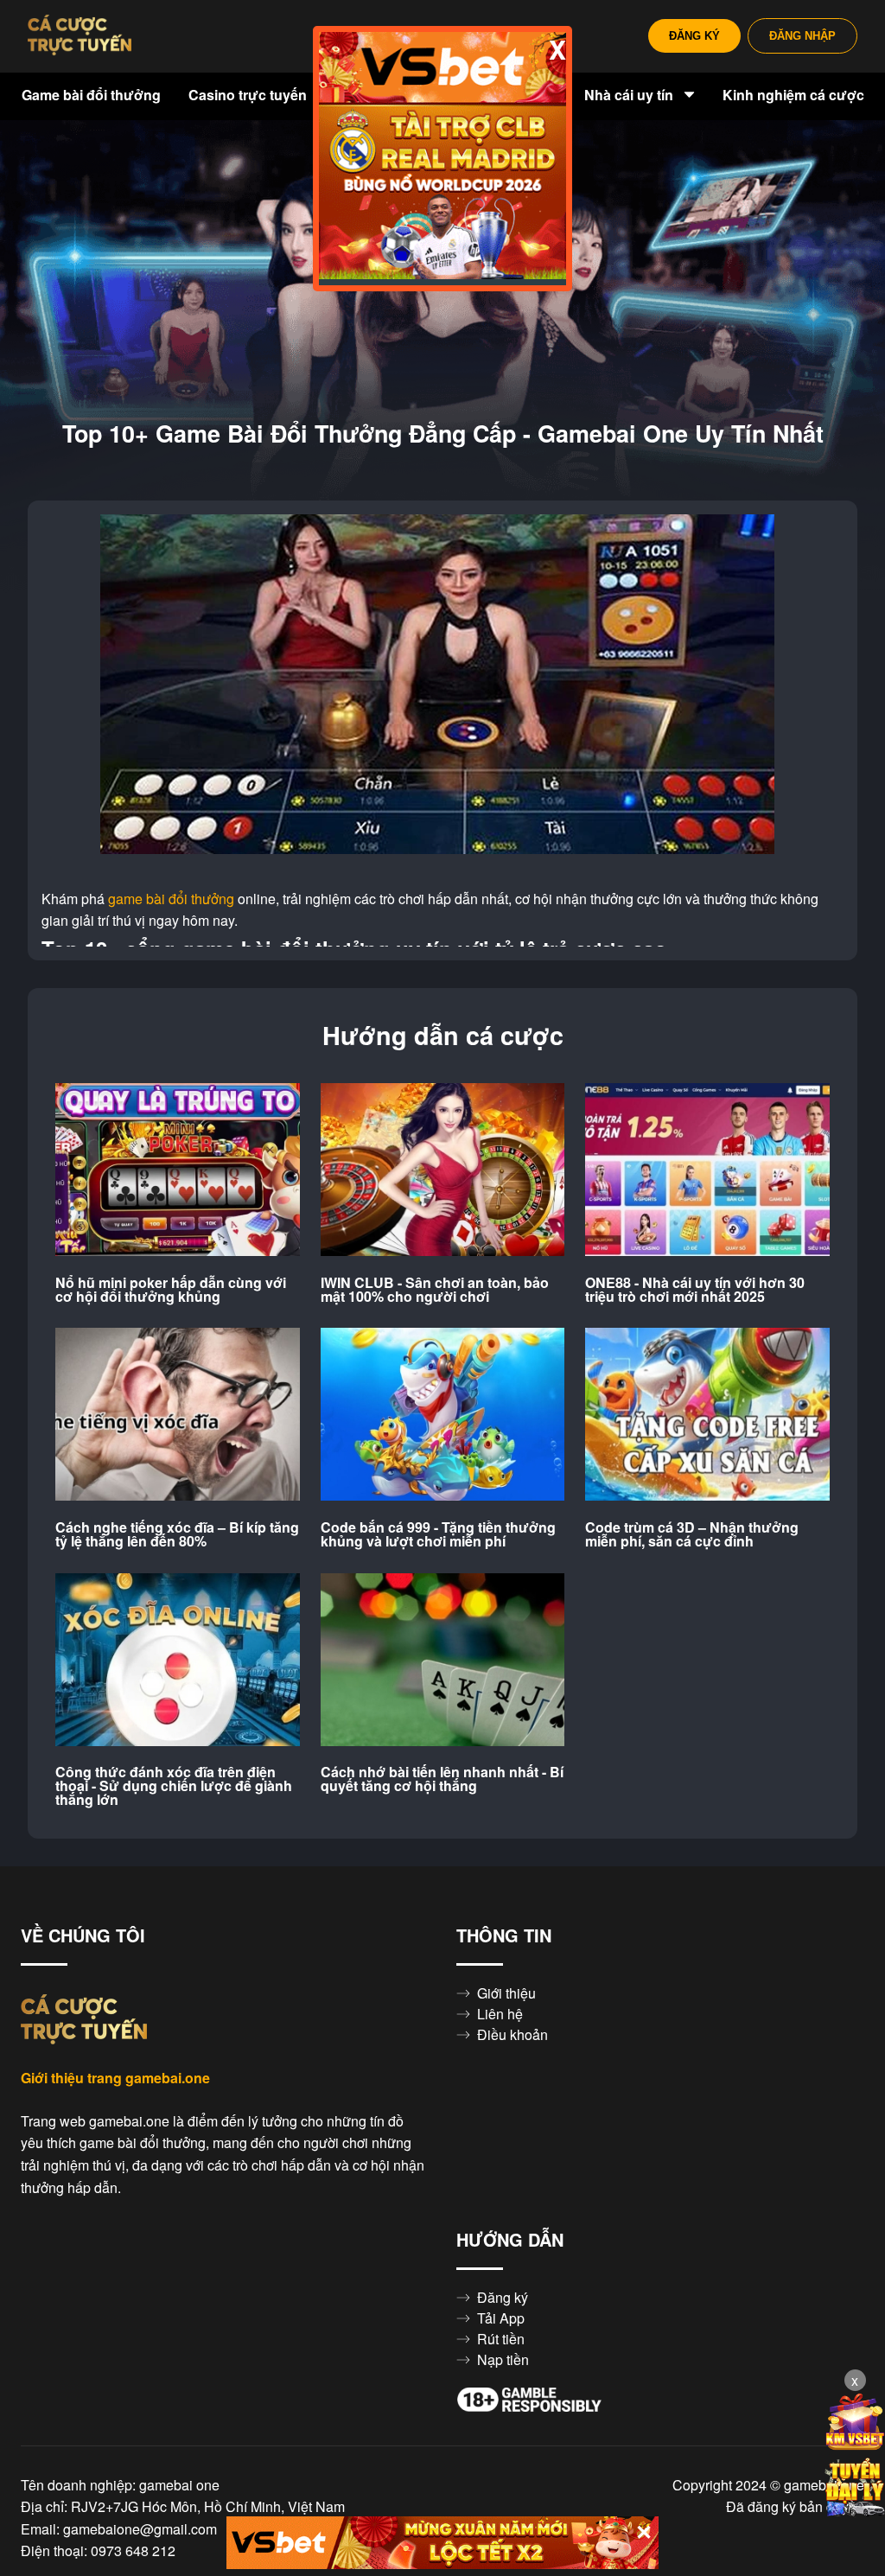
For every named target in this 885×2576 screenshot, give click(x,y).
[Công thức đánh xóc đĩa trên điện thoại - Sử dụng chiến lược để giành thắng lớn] (178, 1661)
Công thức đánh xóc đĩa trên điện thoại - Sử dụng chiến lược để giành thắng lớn (174, 1786)
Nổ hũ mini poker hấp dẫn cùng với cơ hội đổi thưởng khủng (171, 1290)
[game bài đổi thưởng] (80, 36)
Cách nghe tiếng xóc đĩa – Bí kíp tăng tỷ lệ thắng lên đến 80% (177, 1534)
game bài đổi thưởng (171, 899)
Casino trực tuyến (249, 95)
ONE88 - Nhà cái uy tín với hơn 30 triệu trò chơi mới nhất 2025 (695, 1290)
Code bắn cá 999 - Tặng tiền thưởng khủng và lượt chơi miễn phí (438, 1534)
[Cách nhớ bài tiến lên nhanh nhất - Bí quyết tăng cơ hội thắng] (443, 1661)
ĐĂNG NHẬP (802, 36)
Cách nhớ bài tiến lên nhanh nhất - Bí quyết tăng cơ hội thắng (442, 1779)
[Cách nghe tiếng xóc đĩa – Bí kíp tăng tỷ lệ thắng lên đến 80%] (178, 1415)
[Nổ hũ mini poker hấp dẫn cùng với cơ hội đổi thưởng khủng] (178, 1170)
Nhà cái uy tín (630, 95)
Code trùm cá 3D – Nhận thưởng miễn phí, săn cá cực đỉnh (692, 1534)
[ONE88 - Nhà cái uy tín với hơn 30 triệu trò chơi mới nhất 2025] (707, 1170)
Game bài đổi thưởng (91, 95)
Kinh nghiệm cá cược (793, 95)
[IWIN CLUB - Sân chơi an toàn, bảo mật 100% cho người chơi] (443, 1170)
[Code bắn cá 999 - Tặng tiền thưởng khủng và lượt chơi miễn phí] (443, 1415)
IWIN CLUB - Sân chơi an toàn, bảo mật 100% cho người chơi (435, 1290)
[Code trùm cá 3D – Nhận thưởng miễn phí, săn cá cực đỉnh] (707, 1415)
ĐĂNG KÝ (694, 36)
